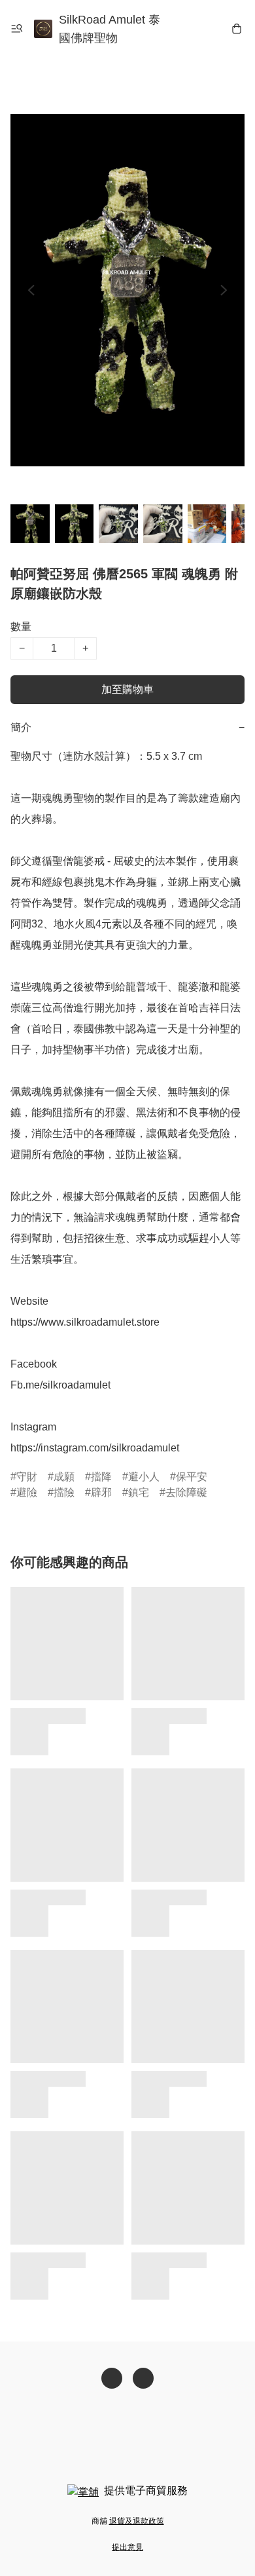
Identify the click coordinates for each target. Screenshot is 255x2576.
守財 (27, 1477)
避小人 (144, 1477)
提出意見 (127, 2547)
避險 (27, 1492)
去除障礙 (186, 1492)
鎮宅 (139, 1492)
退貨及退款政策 (137, 2521)
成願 (64, 1477)
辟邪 (101, 1492)
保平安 (192, 1477)
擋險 (64, 1492)
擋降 (101, 1477)
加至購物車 (127, 689)
